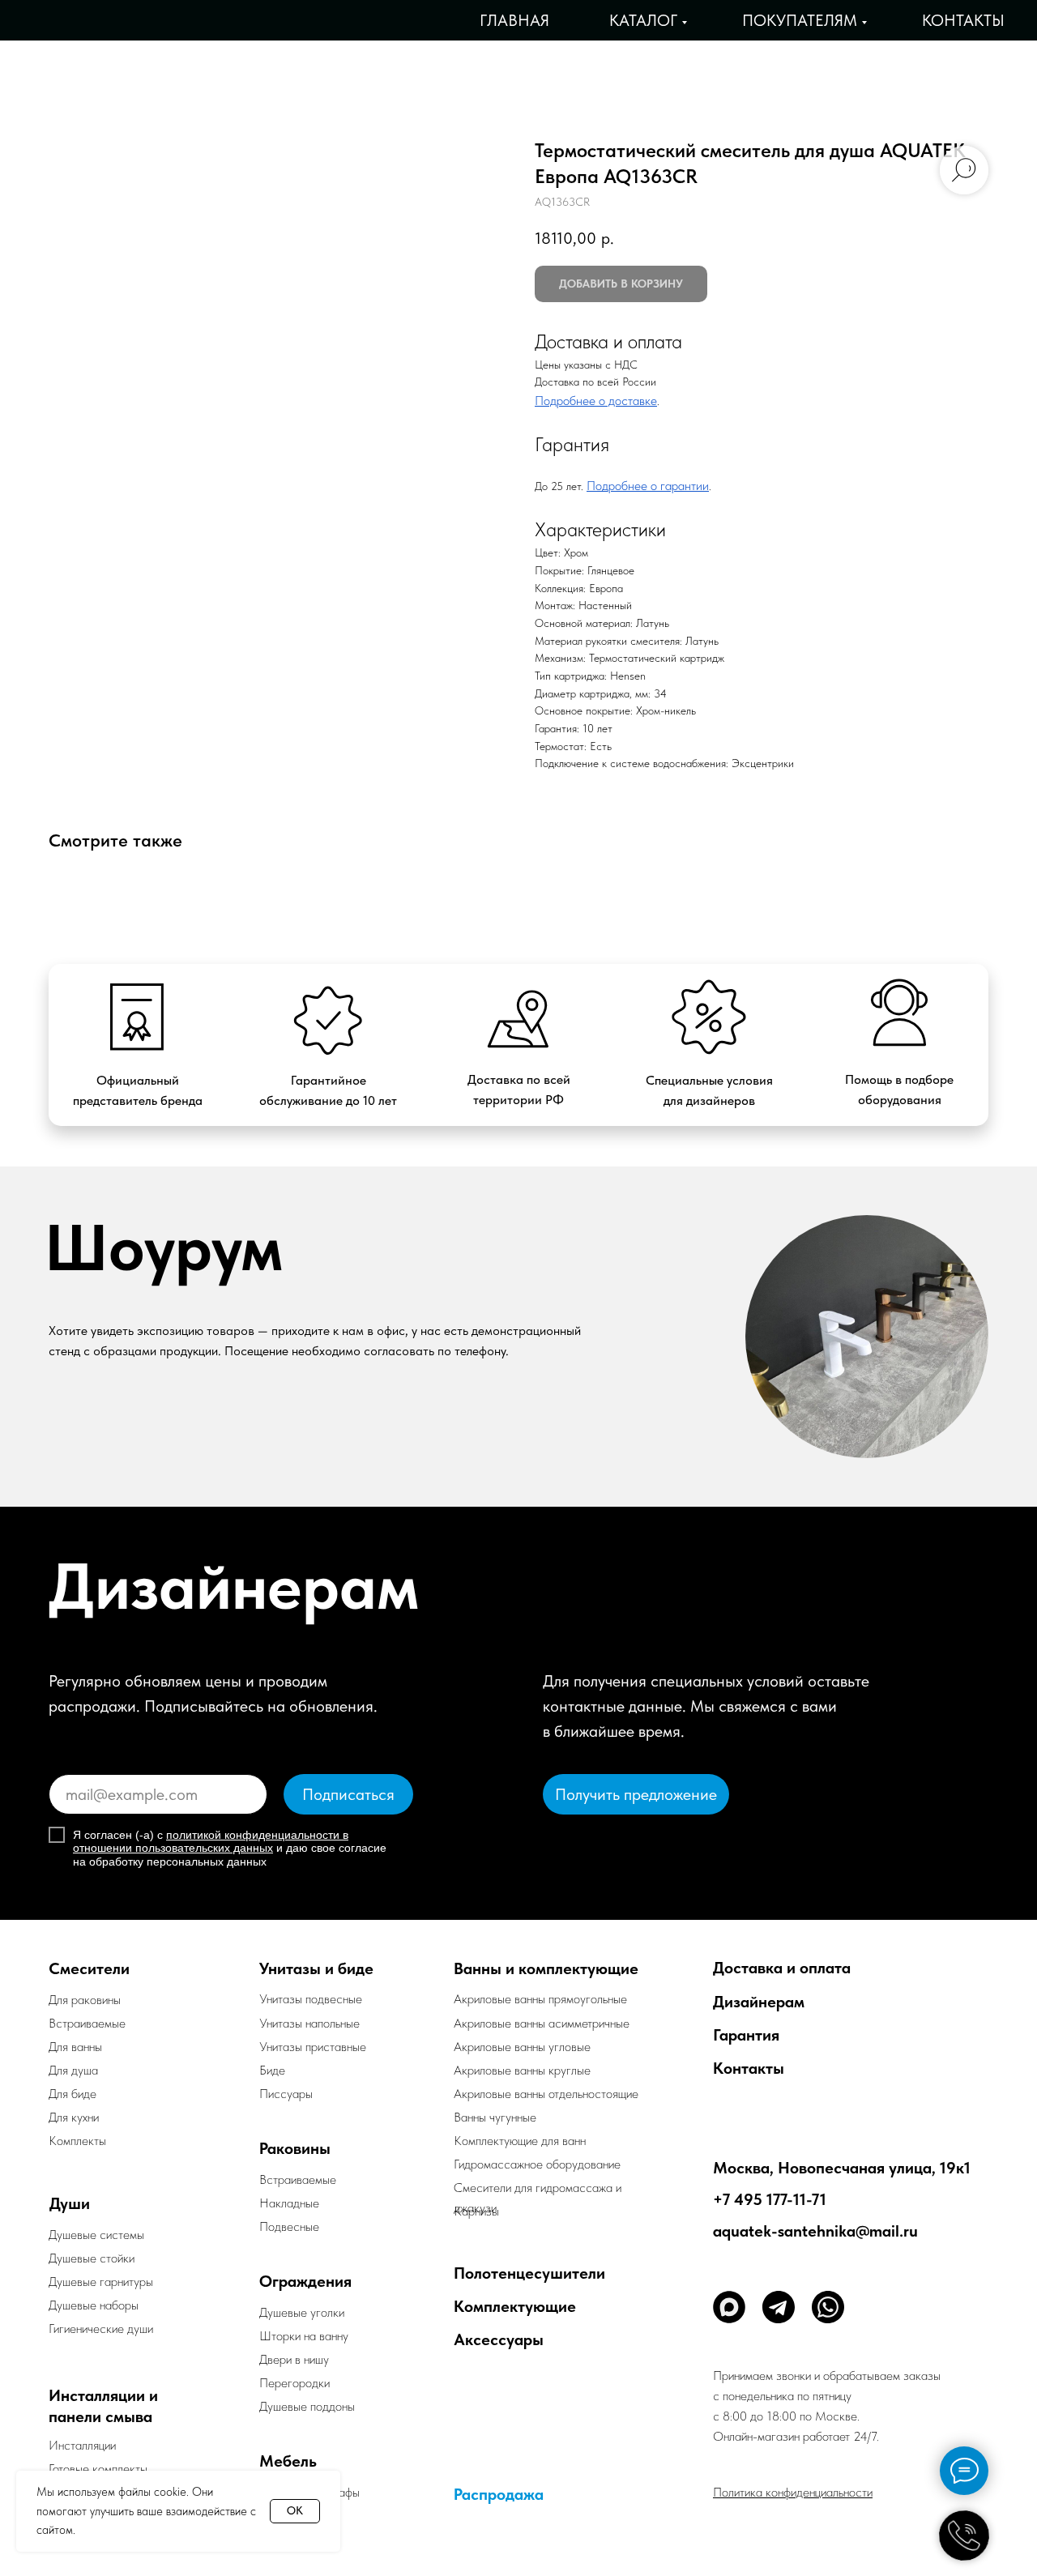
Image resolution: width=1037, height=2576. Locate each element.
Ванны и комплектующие (546, 1968)
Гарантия (746, 2035)
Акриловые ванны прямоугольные (540, 1999)
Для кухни (74, 2117)
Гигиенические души (101, 2329)
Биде (272, 2070)
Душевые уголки (302, 2312)
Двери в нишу (294, 2359)
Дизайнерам (759, 2002)
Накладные (289, 2203)
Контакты (963, 20)
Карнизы (476, 2211)
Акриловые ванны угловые (522, 2047)
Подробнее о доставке (596, 401)
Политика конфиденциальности (793, 2492)
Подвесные (289, 2226)
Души (70, 2203)
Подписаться (348, 1794)
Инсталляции (82, 2445)
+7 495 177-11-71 (770, 2199)
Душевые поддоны (307, 2406)
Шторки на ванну (304, 2336)
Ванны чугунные (495, 2117)
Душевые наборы (94, 2305)
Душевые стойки (92, 2258)
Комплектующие (515, 2306)
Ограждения (305, 2281)
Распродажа (499, 2494)
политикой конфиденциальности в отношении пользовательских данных (211, 1842)
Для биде (73, 2094)
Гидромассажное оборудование (537, 2164)
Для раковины (85, 2000)
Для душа (73, 2070)
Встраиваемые (298, 2179)
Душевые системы (96, 2235)
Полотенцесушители (529, 2273)
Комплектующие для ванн (520, 2141)
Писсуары (286, 2094)
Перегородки (294, 2383)
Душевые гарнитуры (101, 2282)
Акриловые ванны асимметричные (542, 2023)
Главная (514, 20)
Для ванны (75, 2047)
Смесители (89, 1968)
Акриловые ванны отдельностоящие (546, 2094)
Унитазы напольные (309, 2023)
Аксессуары (499, 2339)
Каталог (643, 20)
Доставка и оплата (782, 1968)
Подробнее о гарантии (648, 486)
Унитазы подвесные (311, 1999)
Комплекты (77, 2141)
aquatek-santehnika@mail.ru (815, 2231)
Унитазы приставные (313, 2047)
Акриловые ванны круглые (522, 2070)
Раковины (295, 2148)
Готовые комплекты (98, 2469)
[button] (636, 1794)
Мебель (288, 2461)
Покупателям (800, 20)
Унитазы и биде (316, 1968)
